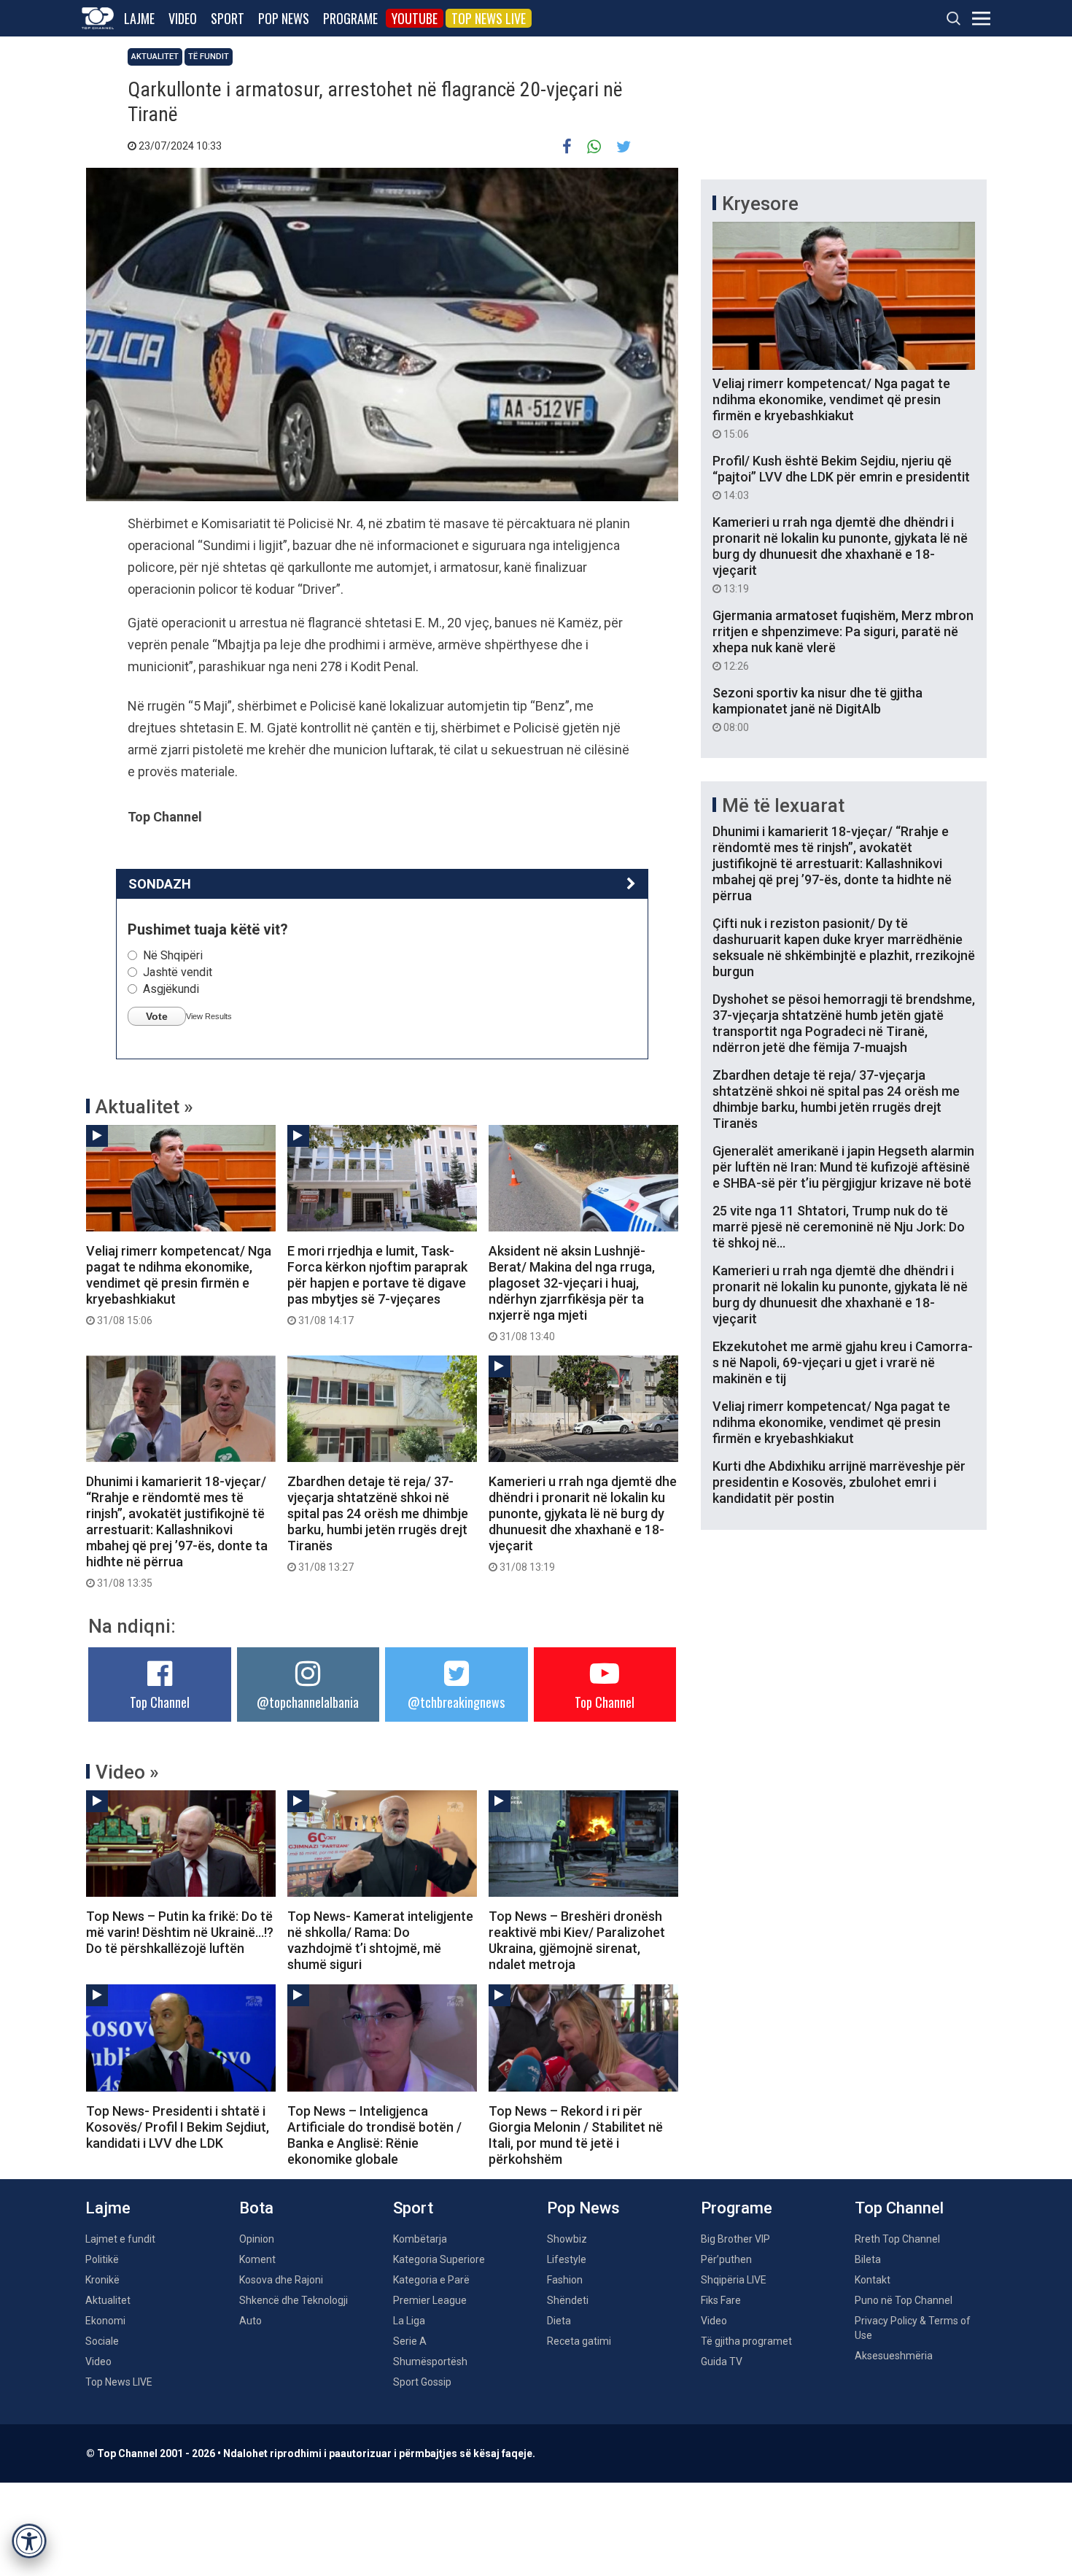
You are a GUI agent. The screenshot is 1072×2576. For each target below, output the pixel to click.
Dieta (559, 2321)
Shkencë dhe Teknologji (294, 2300)
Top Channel (160, 1702)
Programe (350, 18)
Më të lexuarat (783, 805)
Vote (157, 1016)
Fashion (565, 2280)
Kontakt (873, 2280)
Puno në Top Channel (904, 2300)
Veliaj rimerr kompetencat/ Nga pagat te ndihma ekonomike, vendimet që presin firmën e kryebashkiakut (179, 1285)
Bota (256, 2208)
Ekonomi (105, 2321)
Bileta (868, 2259)
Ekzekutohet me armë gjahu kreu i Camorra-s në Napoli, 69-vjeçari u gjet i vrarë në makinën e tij (843, 1362)
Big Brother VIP (735, 2239)
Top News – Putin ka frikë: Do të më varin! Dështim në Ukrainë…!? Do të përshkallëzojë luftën (180, 1932)
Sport (228, 18)
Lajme (139, 18)
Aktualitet (155, 57)
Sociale (102, 2341)
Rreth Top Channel (897, 2239)
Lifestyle (567, 2259)
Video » (127, 1772)
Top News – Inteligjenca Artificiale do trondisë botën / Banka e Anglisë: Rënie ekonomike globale (374, 2135)
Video (183, 18)
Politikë (102, 2259)
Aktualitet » (144, 1107)
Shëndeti (568, 2300)
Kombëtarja (420, 2239)
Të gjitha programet (746, 2341)
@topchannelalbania (308, 1702)
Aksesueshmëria (894, 2356)
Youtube (415, 18)
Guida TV (722, 2362)
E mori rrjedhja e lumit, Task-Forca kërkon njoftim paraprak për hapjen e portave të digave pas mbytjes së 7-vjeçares (377, 1285)
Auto (250, 2321)
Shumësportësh (430, 2362)
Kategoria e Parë (431, 2280)
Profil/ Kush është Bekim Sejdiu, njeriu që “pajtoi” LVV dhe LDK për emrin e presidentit (841, 477)
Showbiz (567, 2239)
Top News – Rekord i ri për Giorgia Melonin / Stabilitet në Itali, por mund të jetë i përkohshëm (576, 2135)
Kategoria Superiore (439, 2259)
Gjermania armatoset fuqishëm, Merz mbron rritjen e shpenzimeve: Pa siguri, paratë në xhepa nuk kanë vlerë (843, 640)
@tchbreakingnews (456, 1702)
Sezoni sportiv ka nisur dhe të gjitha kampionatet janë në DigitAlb (817, 709)
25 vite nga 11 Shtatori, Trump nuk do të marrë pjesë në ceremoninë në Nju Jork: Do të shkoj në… (839, 1227)
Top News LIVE (489, 18)
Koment (257, 2259)
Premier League (430, 2300)
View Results (209, 1016)
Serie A (410, 2341)
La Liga (409, 2321)
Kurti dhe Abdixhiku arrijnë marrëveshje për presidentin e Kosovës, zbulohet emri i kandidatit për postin (839, 1482)
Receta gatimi (579, 2341)
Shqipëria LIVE (734, 2280)
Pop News (284, 18)
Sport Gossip (422, 2382)
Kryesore (760, 204)
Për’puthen (726, 2259)
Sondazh (160, 884)
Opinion (257, 2239)
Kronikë (102, 2280)
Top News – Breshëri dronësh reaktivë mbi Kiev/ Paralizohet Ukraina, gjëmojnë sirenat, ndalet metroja (577, 1940)
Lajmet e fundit (120, 2239)
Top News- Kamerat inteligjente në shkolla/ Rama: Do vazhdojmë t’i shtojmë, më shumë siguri (380, 1940)
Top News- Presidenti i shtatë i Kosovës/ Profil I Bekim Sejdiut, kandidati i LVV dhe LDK (178, 2127)
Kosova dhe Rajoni (281, 2280)
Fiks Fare (721, 2300)
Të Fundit (209, 57)
